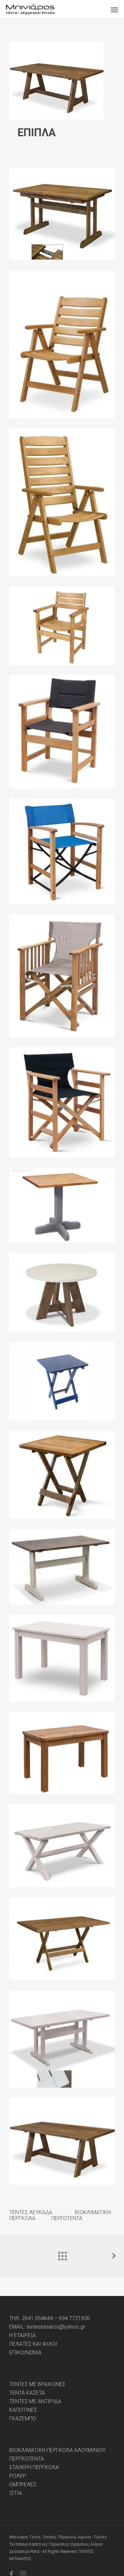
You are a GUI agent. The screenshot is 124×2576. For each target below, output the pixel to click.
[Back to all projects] (62, 2254)
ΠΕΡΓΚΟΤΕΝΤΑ (27, 2459)
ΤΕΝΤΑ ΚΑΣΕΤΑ (27, 2393)
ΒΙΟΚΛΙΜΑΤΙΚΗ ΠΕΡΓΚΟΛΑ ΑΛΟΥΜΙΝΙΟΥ (57, 2450)
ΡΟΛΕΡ (18, 2476)
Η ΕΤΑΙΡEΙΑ (22, 2336)
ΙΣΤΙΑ (16, 2493)
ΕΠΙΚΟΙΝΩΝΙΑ (25, 2353)
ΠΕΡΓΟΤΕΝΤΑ (66, 2218)
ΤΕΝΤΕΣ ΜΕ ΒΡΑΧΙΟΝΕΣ (37, 2384)
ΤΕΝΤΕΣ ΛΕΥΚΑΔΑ (31, 2212)
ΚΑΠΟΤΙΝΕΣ (23, 2410)
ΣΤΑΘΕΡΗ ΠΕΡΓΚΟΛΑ (34, 2467)
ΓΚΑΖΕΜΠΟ (23, 2419)
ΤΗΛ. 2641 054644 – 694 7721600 (50, 2318)
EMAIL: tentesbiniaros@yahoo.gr (47, 2327)
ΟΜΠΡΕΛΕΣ (23, 2485)
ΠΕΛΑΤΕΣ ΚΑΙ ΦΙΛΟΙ (33, 2344)
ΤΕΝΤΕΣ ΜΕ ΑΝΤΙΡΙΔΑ (35, 2402)
